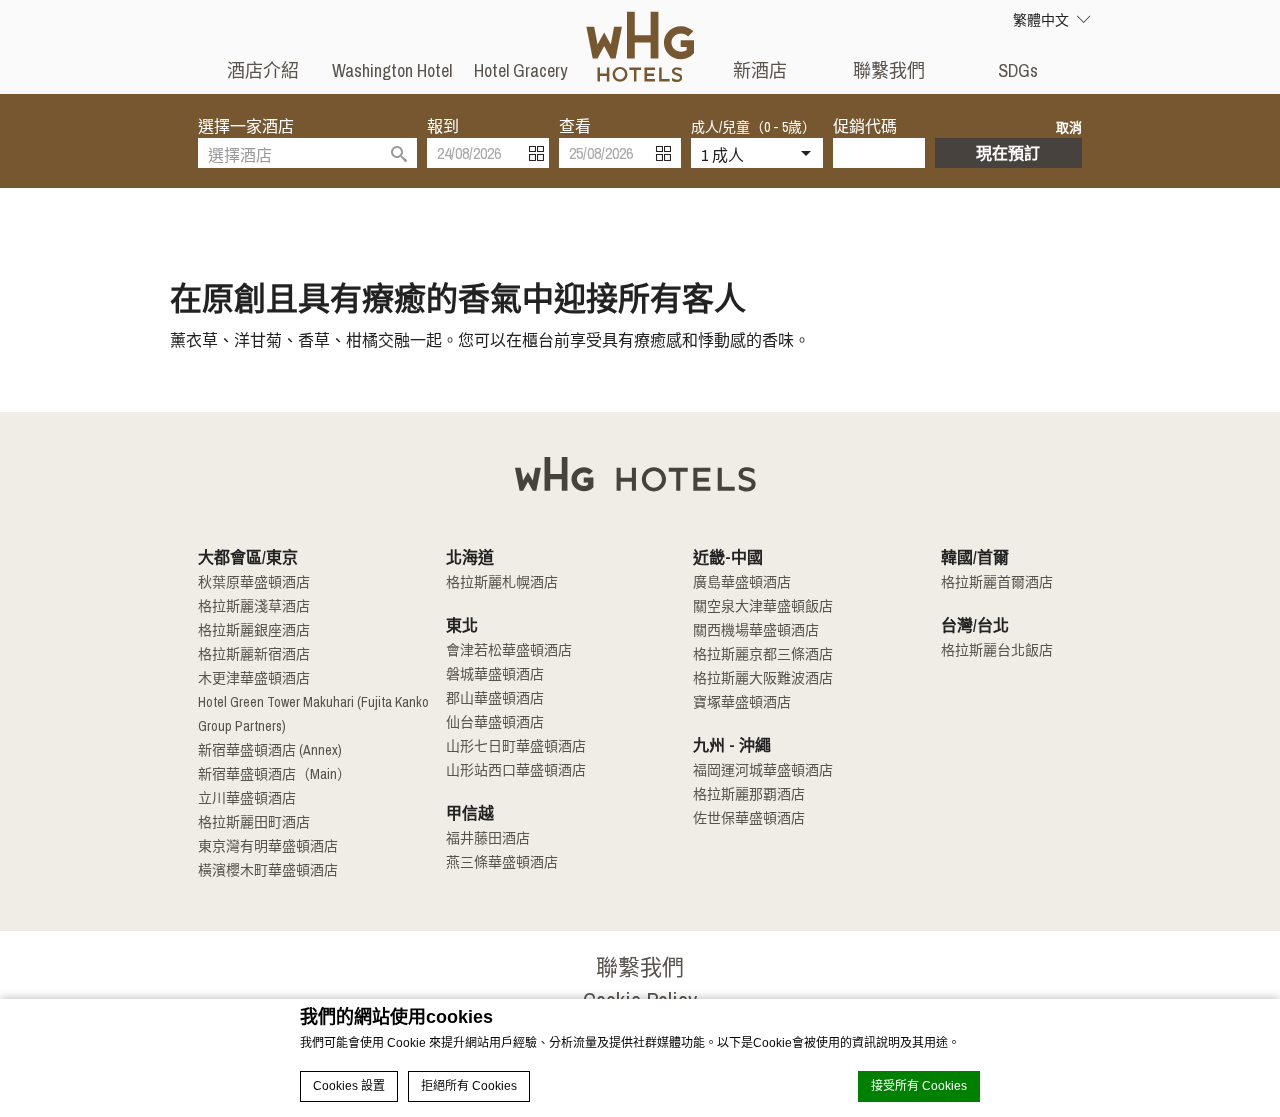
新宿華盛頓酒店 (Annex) (270, 750)
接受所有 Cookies (919, 1086)
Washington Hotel (392, 70)
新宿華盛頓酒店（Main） (274, 774)
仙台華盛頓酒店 (495, 722)
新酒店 (760, 70)
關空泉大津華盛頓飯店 (763, 606)
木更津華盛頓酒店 (254, 678)
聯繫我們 (889, 70)
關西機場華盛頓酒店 (756, 630)
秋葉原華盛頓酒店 (254, 582)
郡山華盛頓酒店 (495, 698)
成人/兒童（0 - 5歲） (753, 127)
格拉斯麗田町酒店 (254, 822)
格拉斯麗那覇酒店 (749, 794)
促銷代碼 (865, 126)
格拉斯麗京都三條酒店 (763, 654)
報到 (443, 126)
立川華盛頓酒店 (247, 798)
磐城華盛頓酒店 (495, 674)
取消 (1069, 127)
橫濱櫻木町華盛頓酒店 (268, 870)
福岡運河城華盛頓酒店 (763, 770)
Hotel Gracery (520, 70)
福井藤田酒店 (488, 838)
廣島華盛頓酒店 (742, 582)
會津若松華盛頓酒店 (509, 650)
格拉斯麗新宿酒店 (254, 654)
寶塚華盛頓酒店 (742, 702)
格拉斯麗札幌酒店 (502, 582)
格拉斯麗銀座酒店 (254, 630)
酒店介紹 (263, 70)
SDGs (1018, 70)
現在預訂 (1008, 153)
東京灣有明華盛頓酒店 (268, 846)
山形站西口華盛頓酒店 (516, 770)
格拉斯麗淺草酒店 (254, 606)
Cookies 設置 (349, 1086)
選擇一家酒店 (246, 126)
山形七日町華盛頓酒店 (516, 746)
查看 (575, 126)
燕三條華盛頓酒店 (502, 862)
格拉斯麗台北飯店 (997, 650)
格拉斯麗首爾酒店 (997, 582)
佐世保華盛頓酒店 (749, 818)
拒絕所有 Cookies (469, 1086)
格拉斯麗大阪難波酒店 (763, 678)
